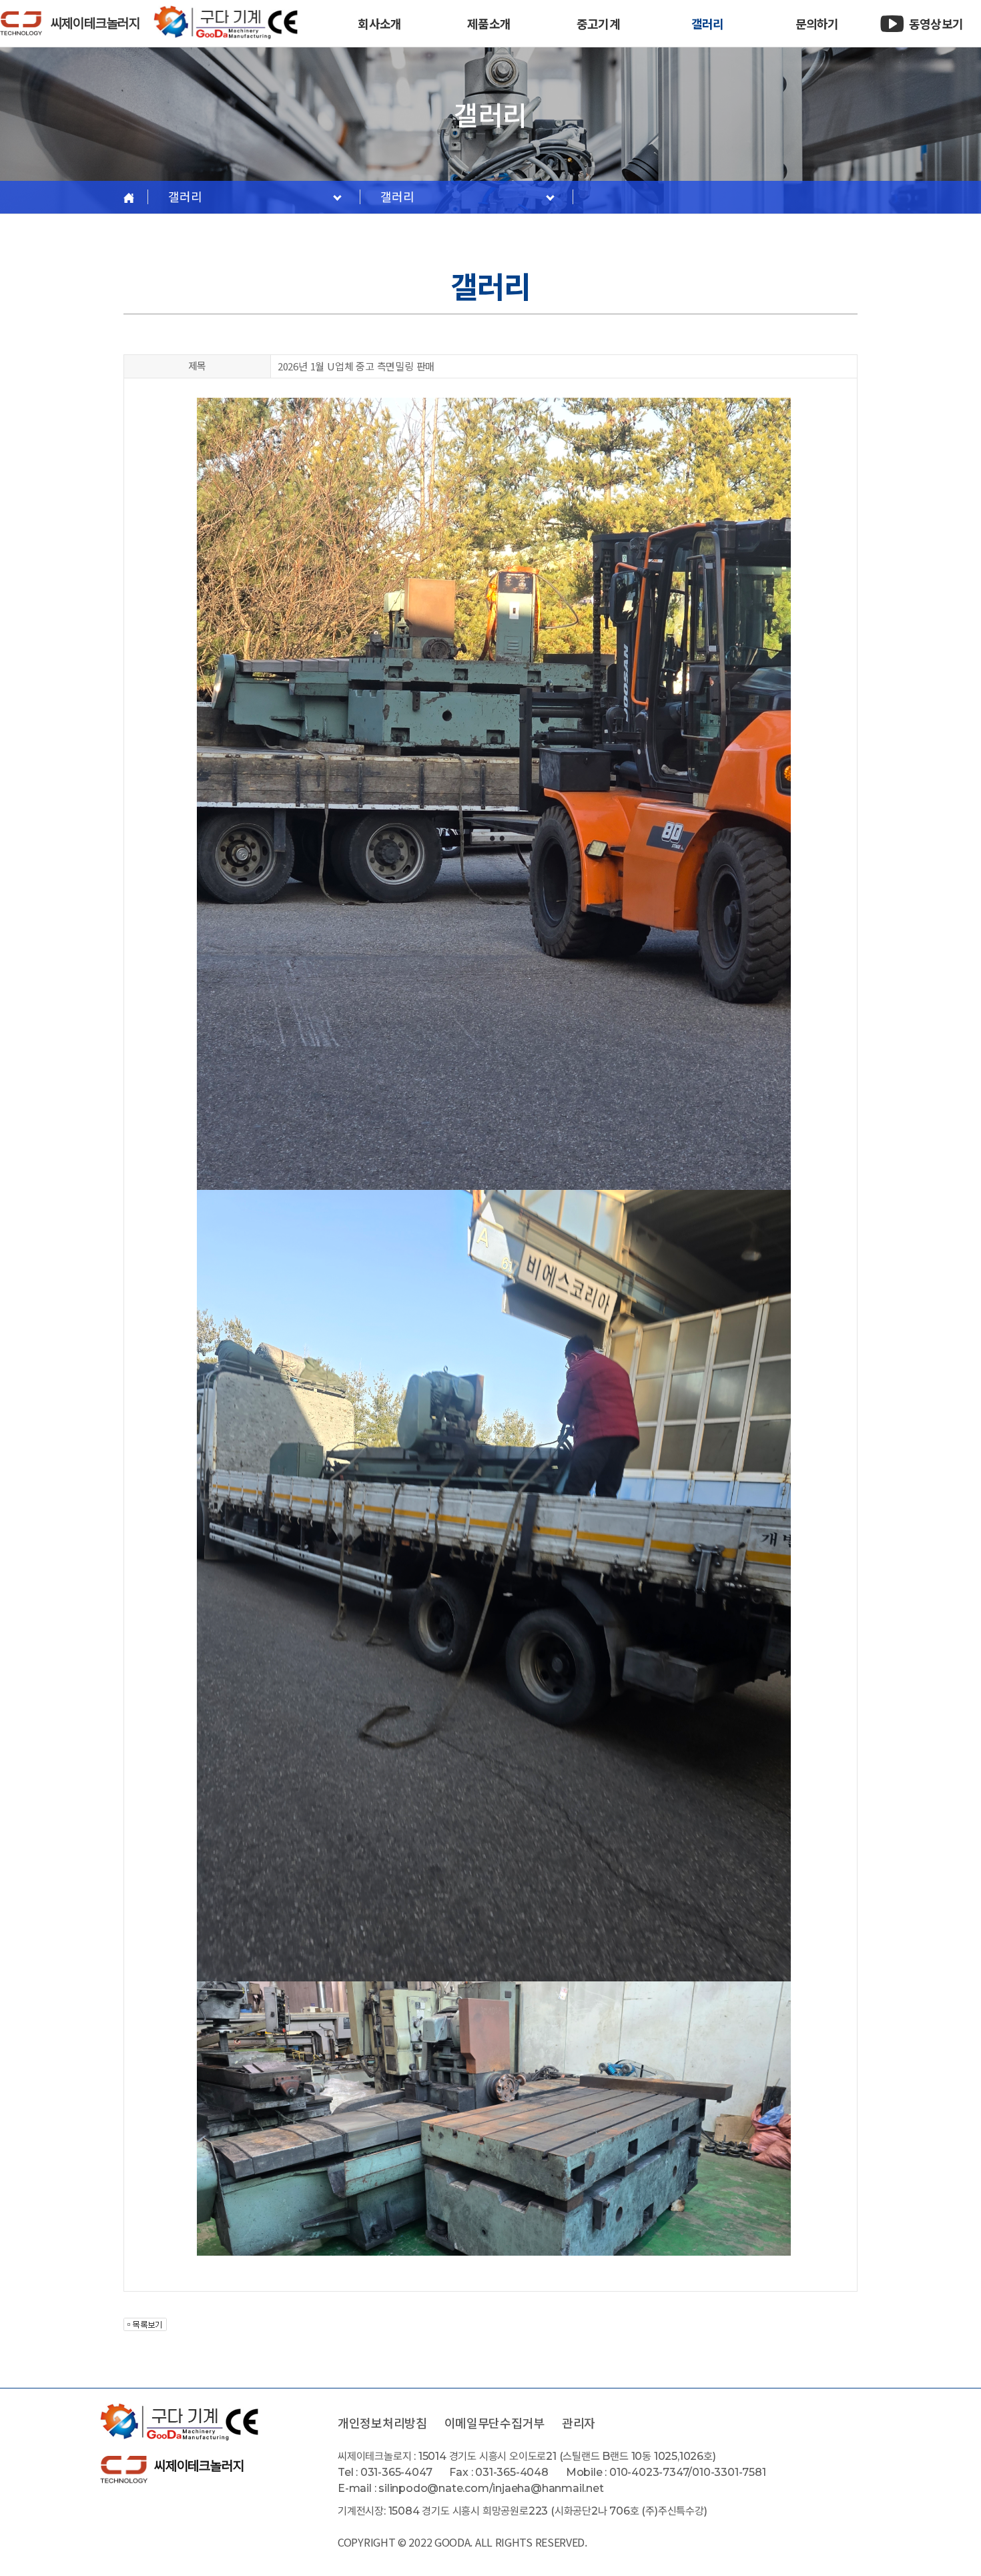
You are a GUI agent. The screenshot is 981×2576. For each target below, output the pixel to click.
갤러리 (707, 23)
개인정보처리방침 (382, 2423)
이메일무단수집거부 (495, 2423)
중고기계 (598, 23)
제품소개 (488, 23)
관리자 (579, 2423)
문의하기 (817, 23)
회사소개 (379, 23)
